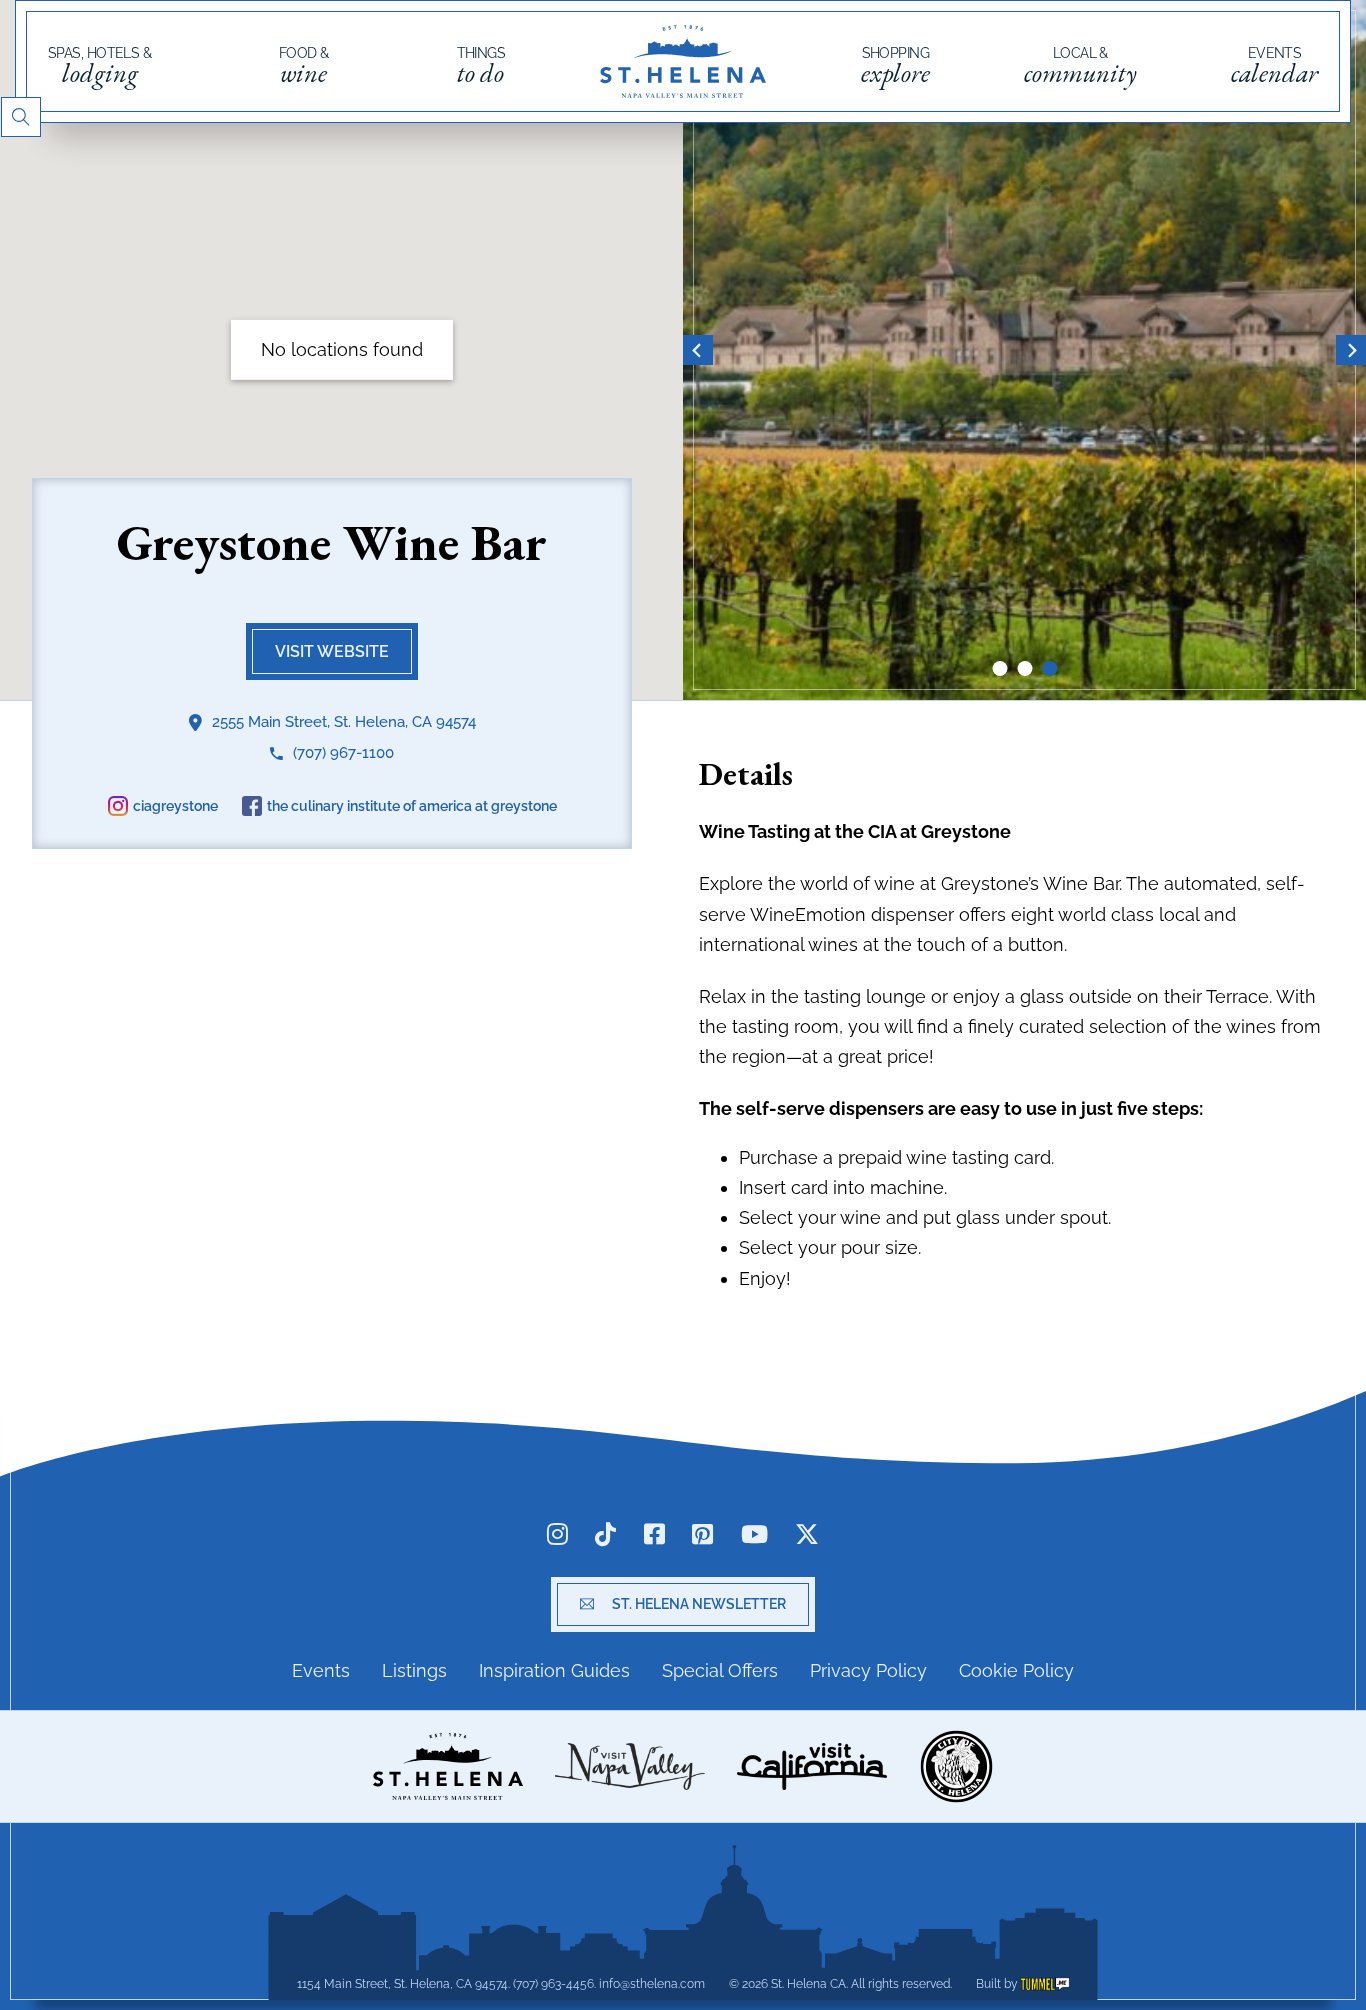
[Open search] (21, 117)
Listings (414, 1670)
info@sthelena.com (652, 1984)
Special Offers (720, 1670)
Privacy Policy (868, 1670)
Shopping (895, 66)
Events (1274, 66)
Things (481, 66)
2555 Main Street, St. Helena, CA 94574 (344, 721)
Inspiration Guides (554, 1670)
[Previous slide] (698, 350)
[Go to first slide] (1351, 350)
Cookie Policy (1016, 1670)
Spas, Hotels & (99, 66)
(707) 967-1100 (343, 752)
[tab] (999, 668)
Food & (304, 66)
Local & (1080, 66)
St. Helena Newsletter (699, 1604)
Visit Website (332, 650)
